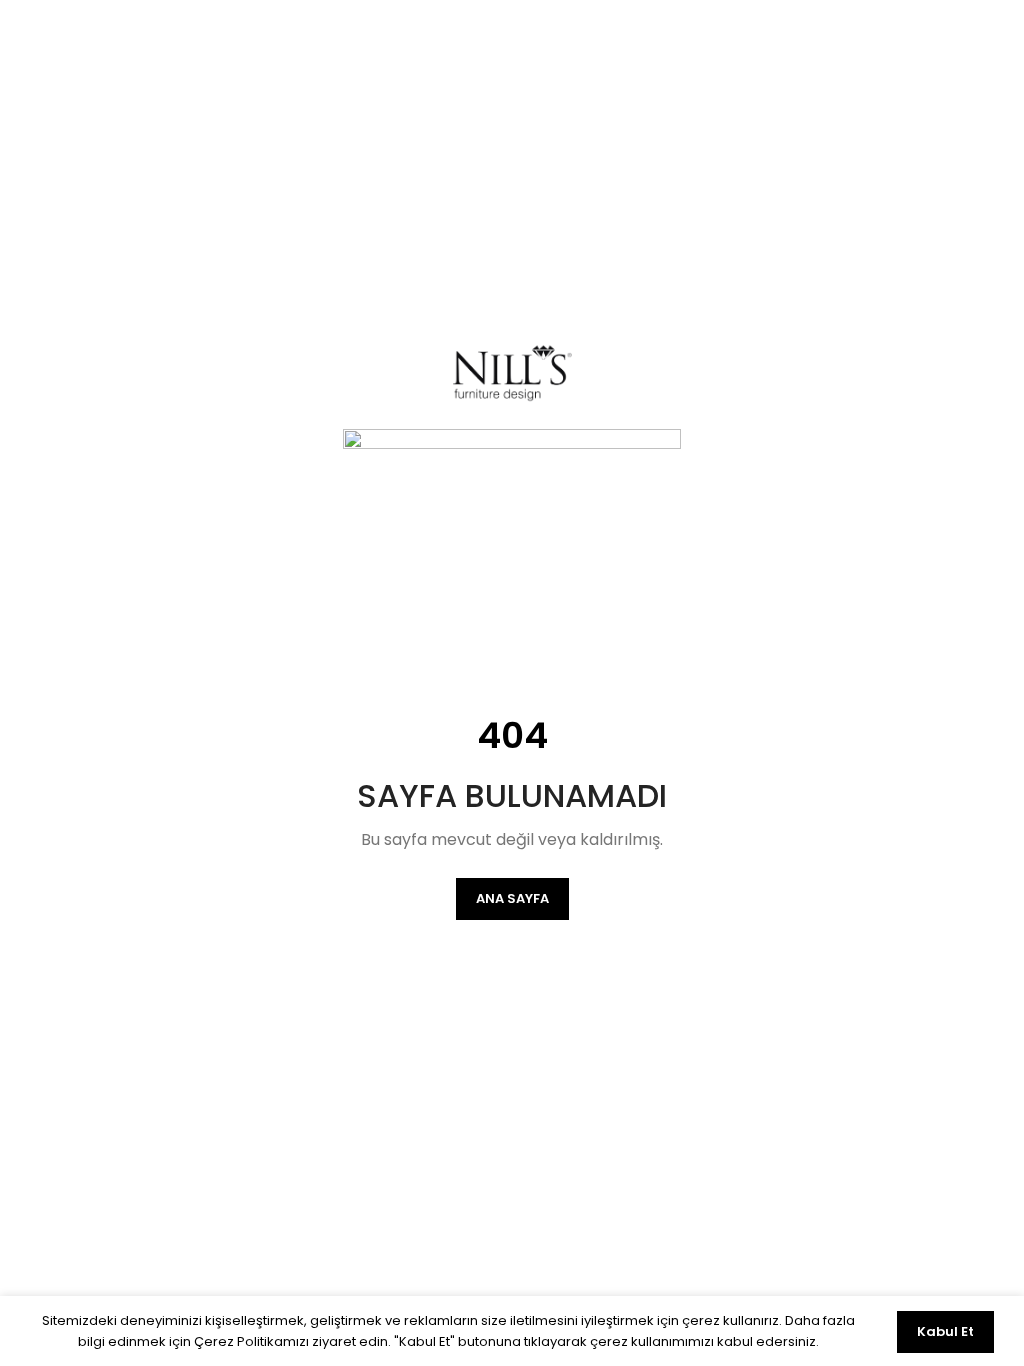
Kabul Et (945, 1331)
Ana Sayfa (512, 898)
